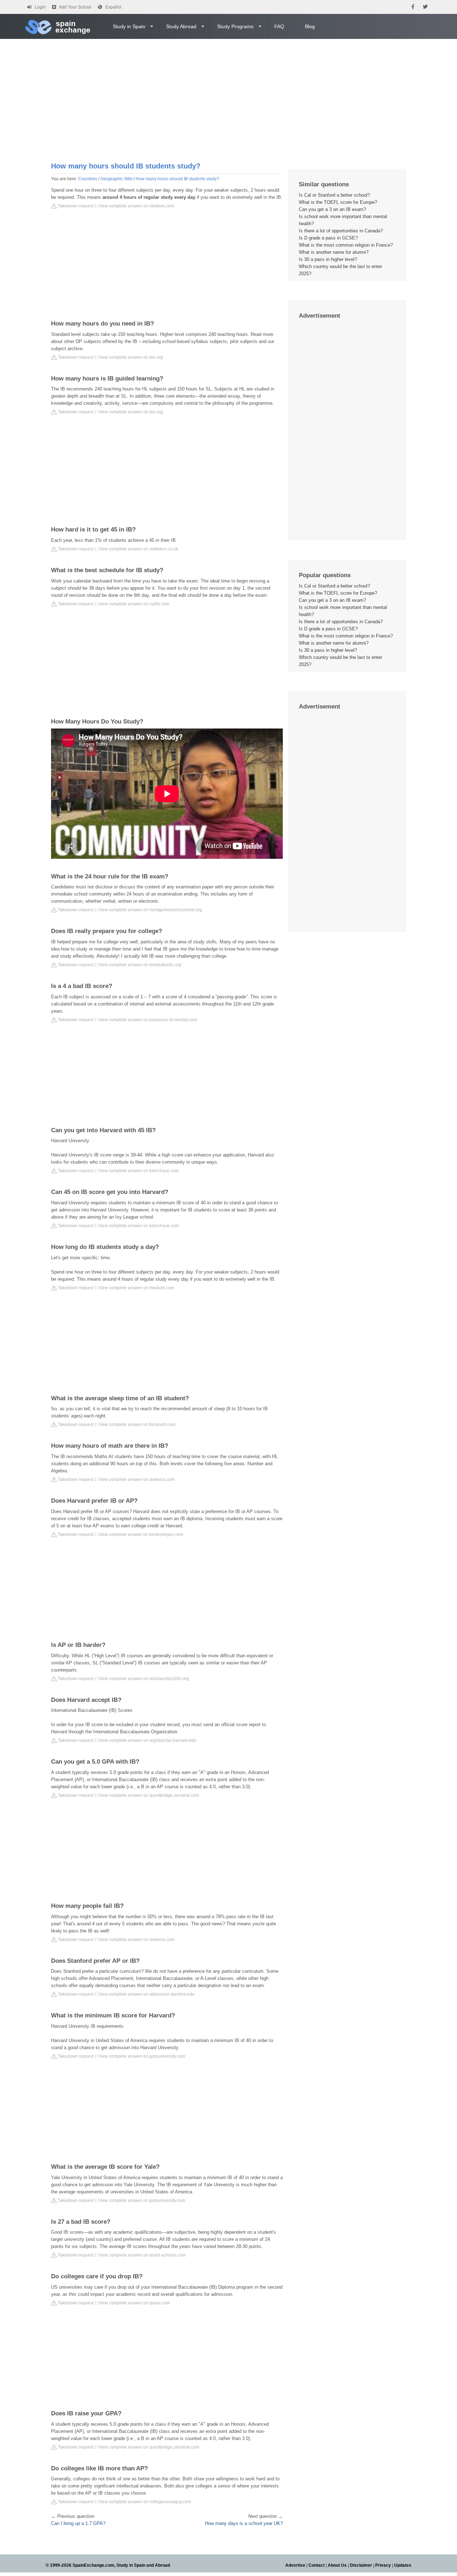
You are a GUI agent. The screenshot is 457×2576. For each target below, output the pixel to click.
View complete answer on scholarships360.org (144, 1679)
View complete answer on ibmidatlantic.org (140, 965)
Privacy (383, 2565)
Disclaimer (361, 2565)
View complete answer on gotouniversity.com (142, 2056)
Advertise (295, 2565)
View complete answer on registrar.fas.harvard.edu (147, 1740)
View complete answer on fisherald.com (137, 1425)
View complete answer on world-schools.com (142, 2255)
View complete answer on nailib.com (134, 604)
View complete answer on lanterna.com (136, 1479)
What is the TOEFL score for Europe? (338, 202)
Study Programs (235, 26)
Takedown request (75, 206)
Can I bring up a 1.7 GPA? (78, 2523)
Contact (317, 2565)
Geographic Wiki (116, 179)
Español (113, 7)
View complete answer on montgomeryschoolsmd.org (150, 910)
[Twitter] (425, 7)
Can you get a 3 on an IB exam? (332, 209)
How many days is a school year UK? (244, 2523)
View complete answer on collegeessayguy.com (145, 2502)
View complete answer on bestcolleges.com (141, 1534)
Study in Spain (129, 26)
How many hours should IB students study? (177, 179)
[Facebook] (413, 7)
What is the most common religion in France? (346, 245)
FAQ (279, 26)
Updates (403, 2565)
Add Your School (75, 7)
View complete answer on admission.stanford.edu (146, 1994)
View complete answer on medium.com (136, 206)
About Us (337, 2565)
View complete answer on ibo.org (130, 357)
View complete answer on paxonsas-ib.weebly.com (148, 1020)
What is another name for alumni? (334, 252)
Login (40, 7)
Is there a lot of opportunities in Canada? (341, 231)
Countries (88, 179)
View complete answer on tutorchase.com (139, 1171)
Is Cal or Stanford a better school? (334, 195)
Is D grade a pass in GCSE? (328, 238)
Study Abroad (181, 26)
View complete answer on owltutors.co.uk (138, 549)
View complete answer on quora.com (134, 2303)
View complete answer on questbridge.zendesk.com (149, 1795)
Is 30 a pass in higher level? (328, 259)
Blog (310, 26)
